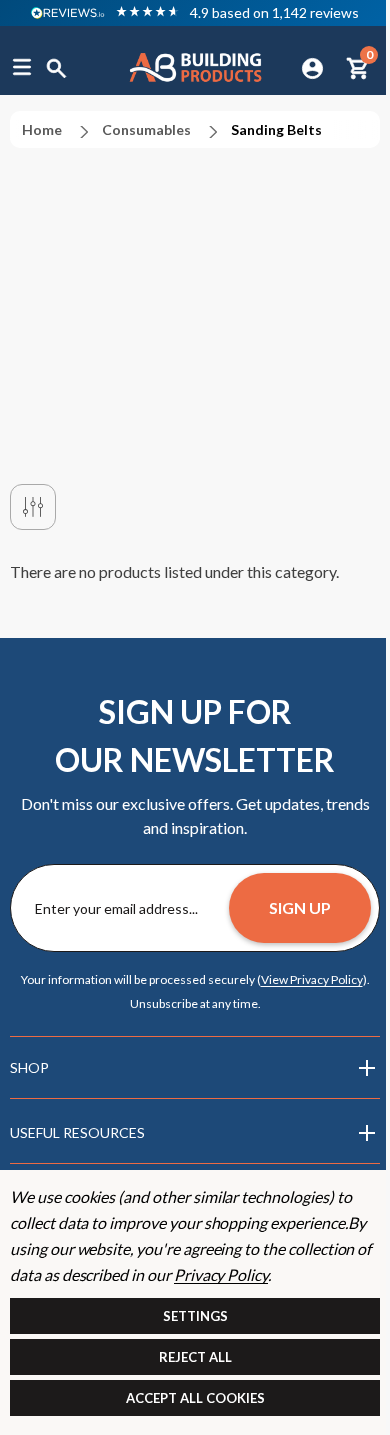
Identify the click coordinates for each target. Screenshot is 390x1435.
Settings (195, 1316)
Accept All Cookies (195, 1398)
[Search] (56, 67)
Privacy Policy (221, 1274)
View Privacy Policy (312, 979)
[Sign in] (312, 67)
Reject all (195, 1357)
